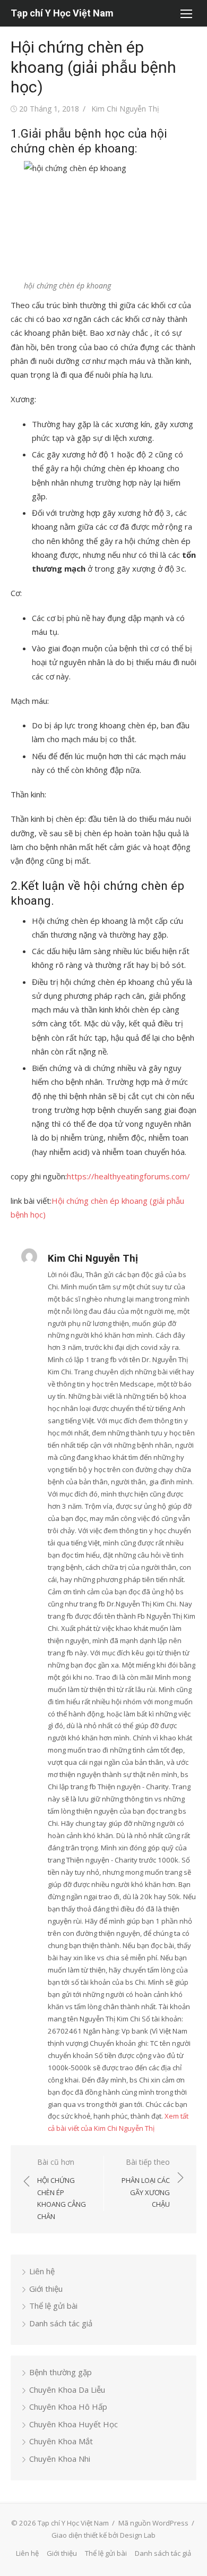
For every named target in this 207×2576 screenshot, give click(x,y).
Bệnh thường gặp (61, 2372)
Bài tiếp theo (146, 2183)
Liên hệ (42, 2271)
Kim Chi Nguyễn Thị (125, 109)
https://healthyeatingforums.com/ (128, 1176)
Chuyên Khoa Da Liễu (67, 2390)
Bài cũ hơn (62, 2189)
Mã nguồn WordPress (153, 2523)
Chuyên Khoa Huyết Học (74, 2424)
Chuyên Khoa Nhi (60, 2459)
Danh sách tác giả (61, 2323)
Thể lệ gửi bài (53, 2306)
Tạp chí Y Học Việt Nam (62, 13)
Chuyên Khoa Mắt (61, 2441)
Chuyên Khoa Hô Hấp (68, 2407)
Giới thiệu (46, 2289)
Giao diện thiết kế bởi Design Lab (103, 2535)
